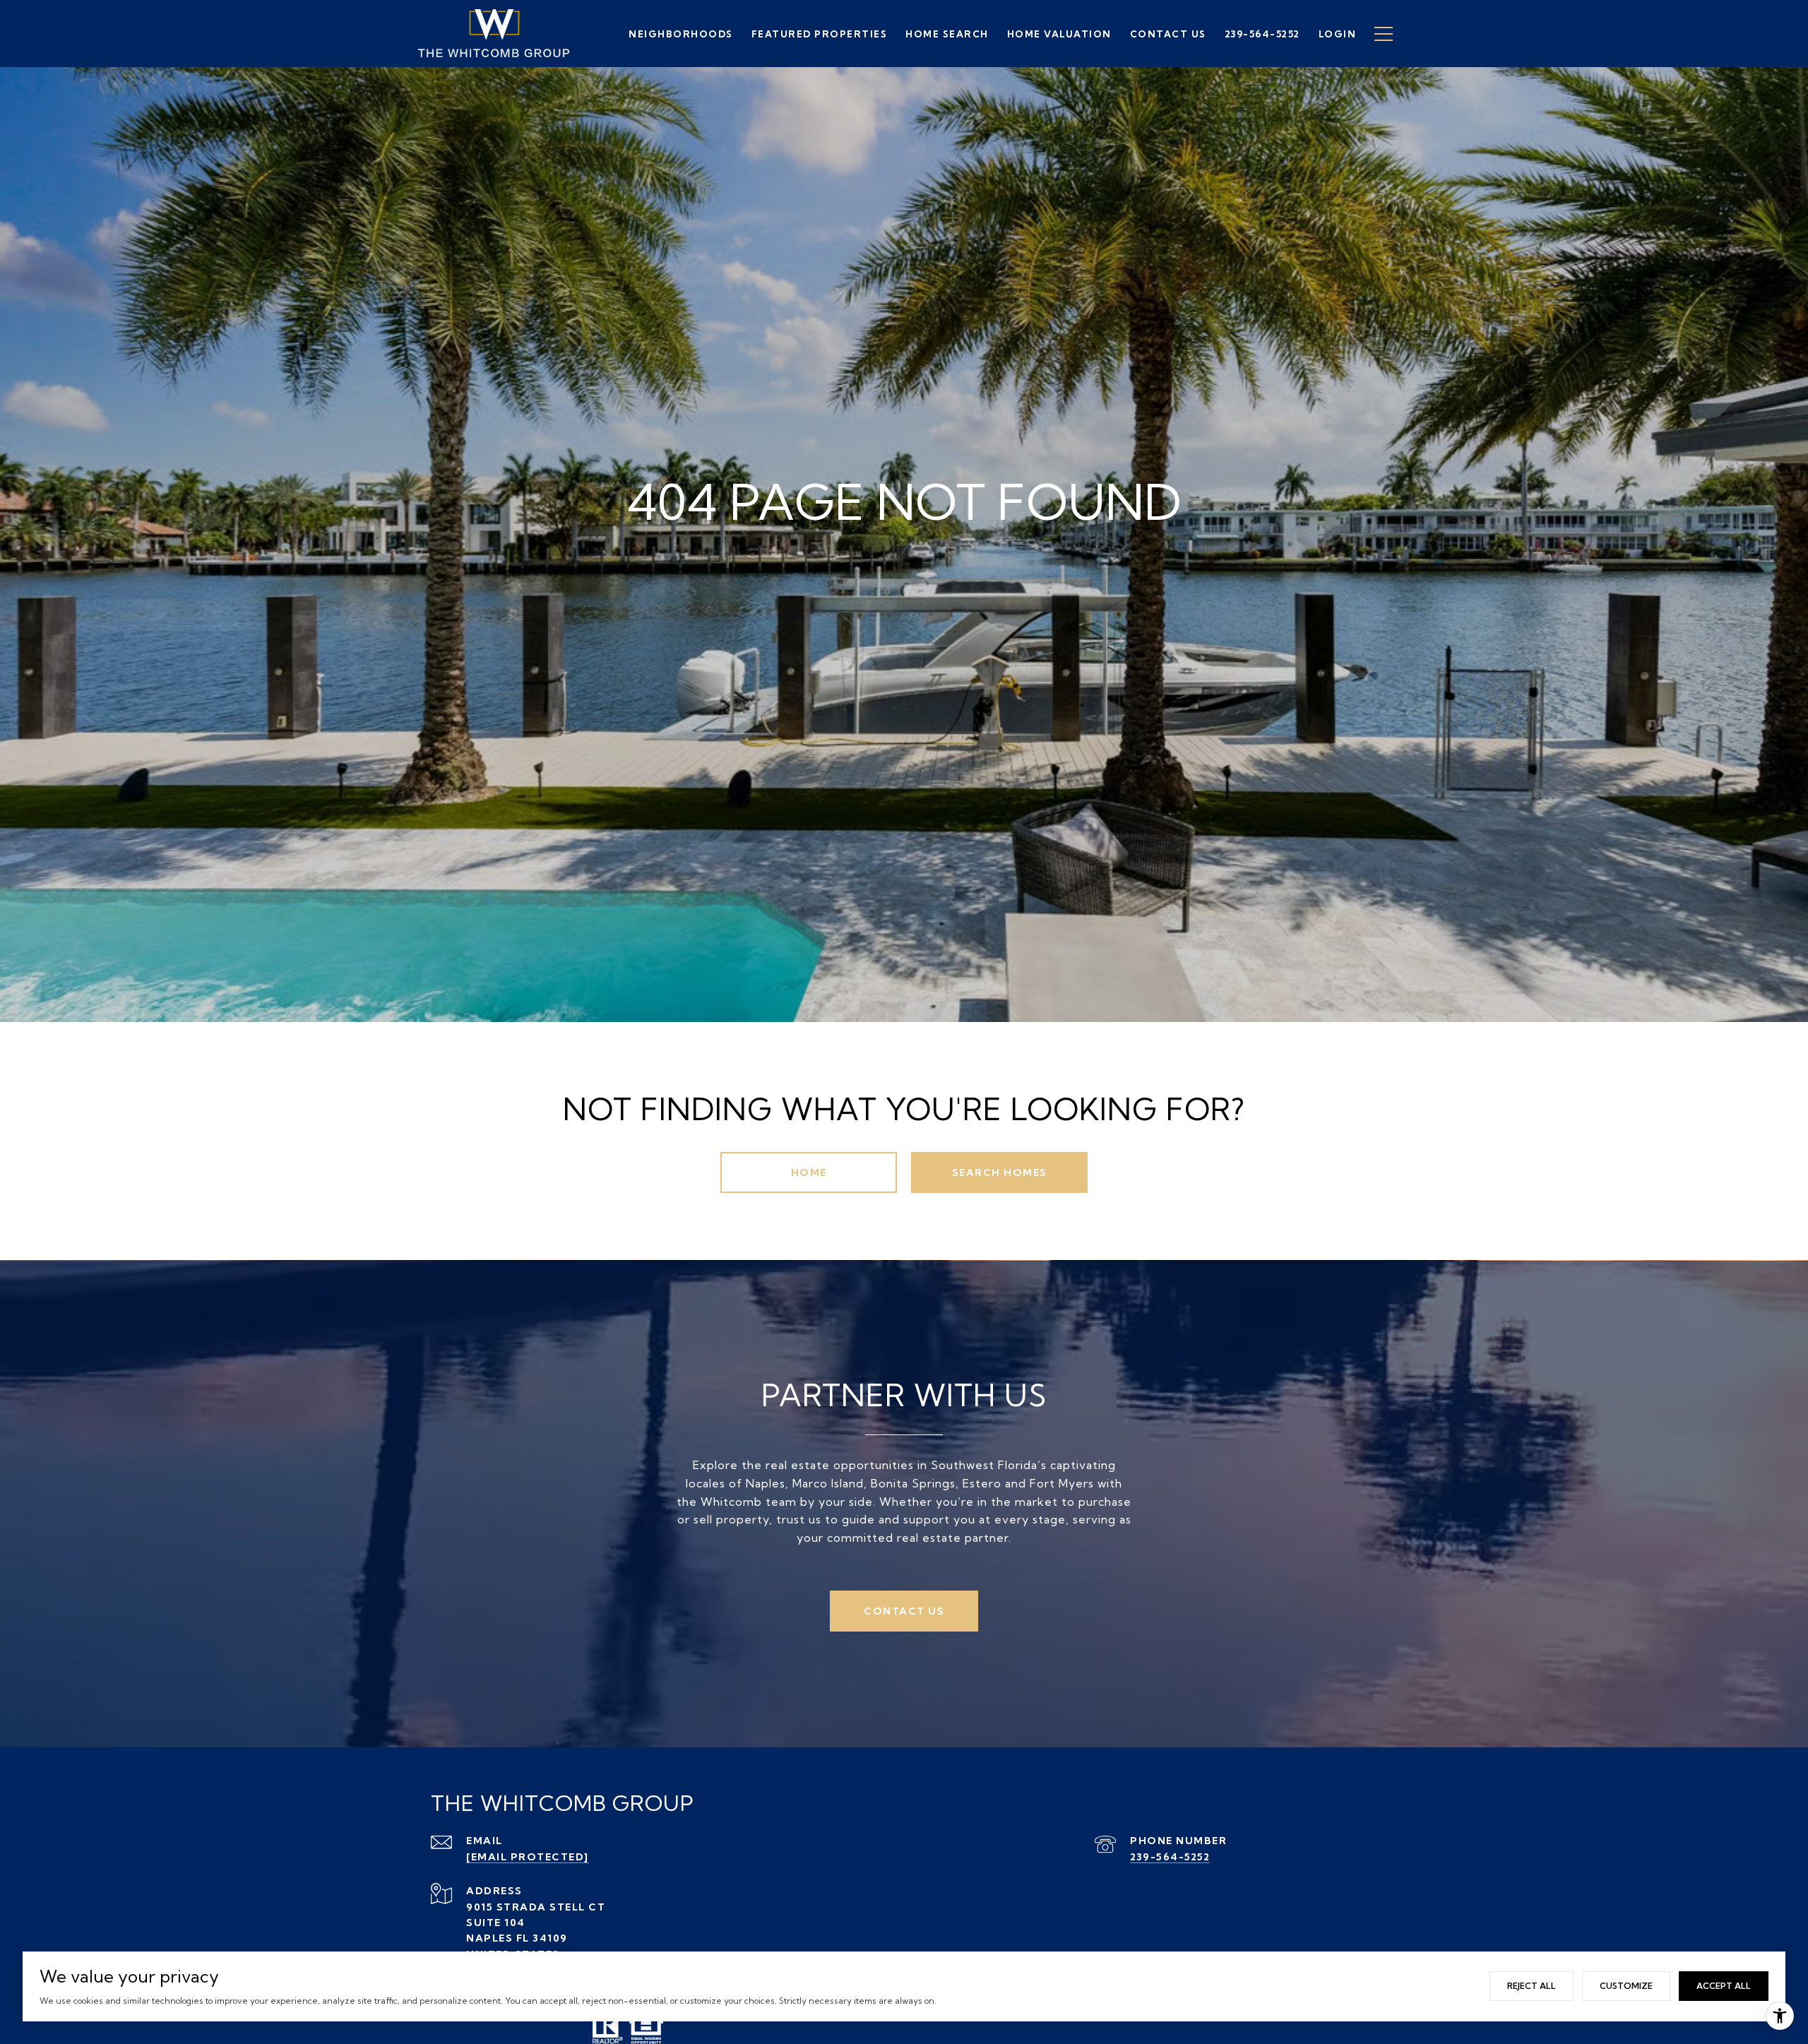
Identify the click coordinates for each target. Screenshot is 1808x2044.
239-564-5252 (1170, 1857)
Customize (1626, 1986)
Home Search (947, 34)
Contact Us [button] (904, 1611)
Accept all (1724, 1986)
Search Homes (1000, 1172)
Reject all (1532, 1986)
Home (809, 1172)
